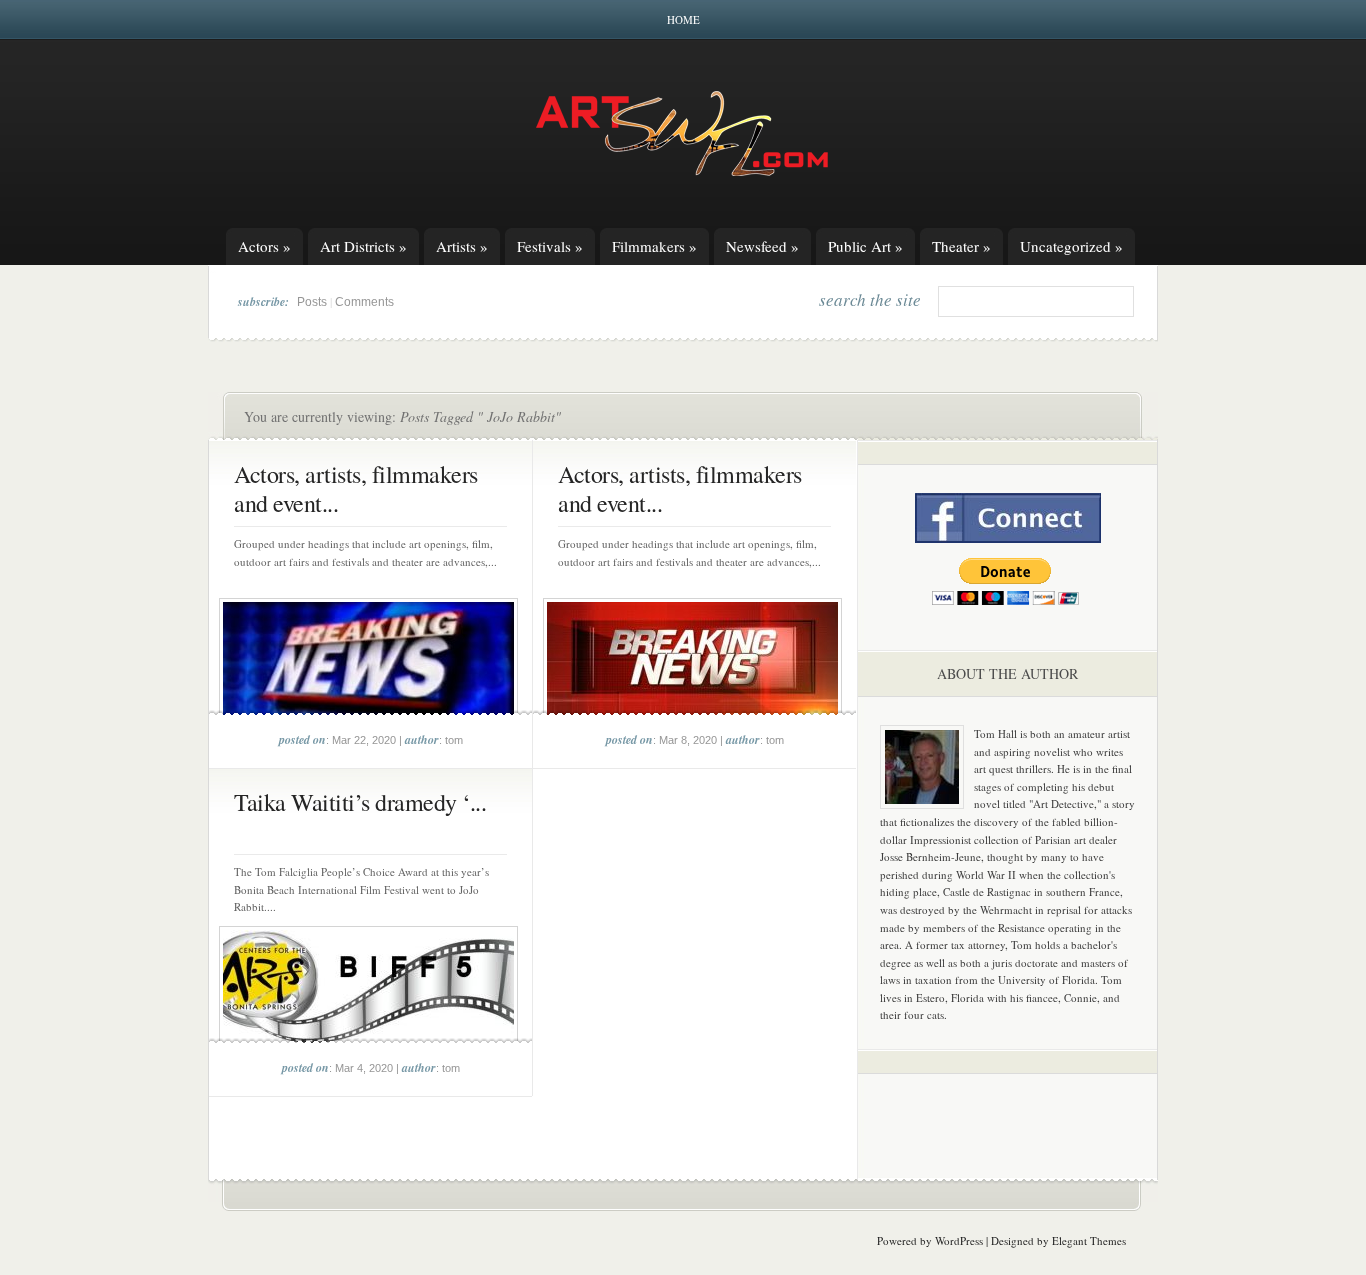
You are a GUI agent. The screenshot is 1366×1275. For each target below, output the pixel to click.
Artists (462, 246)
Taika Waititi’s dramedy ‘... (360, 802)
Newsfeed (762, 246)
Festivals (550, 246)
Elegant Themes (1089, 1240)
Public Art (865, 246)
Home (683, 19)
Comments (364, 302)
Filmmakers (654, 246)
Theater (961, 246)
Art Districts (363, 246)
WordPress (959, 1240)
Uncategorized (1071, 246)
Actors (264, 246)
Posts (312, 302)
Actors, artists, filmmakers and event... (356, 488)
